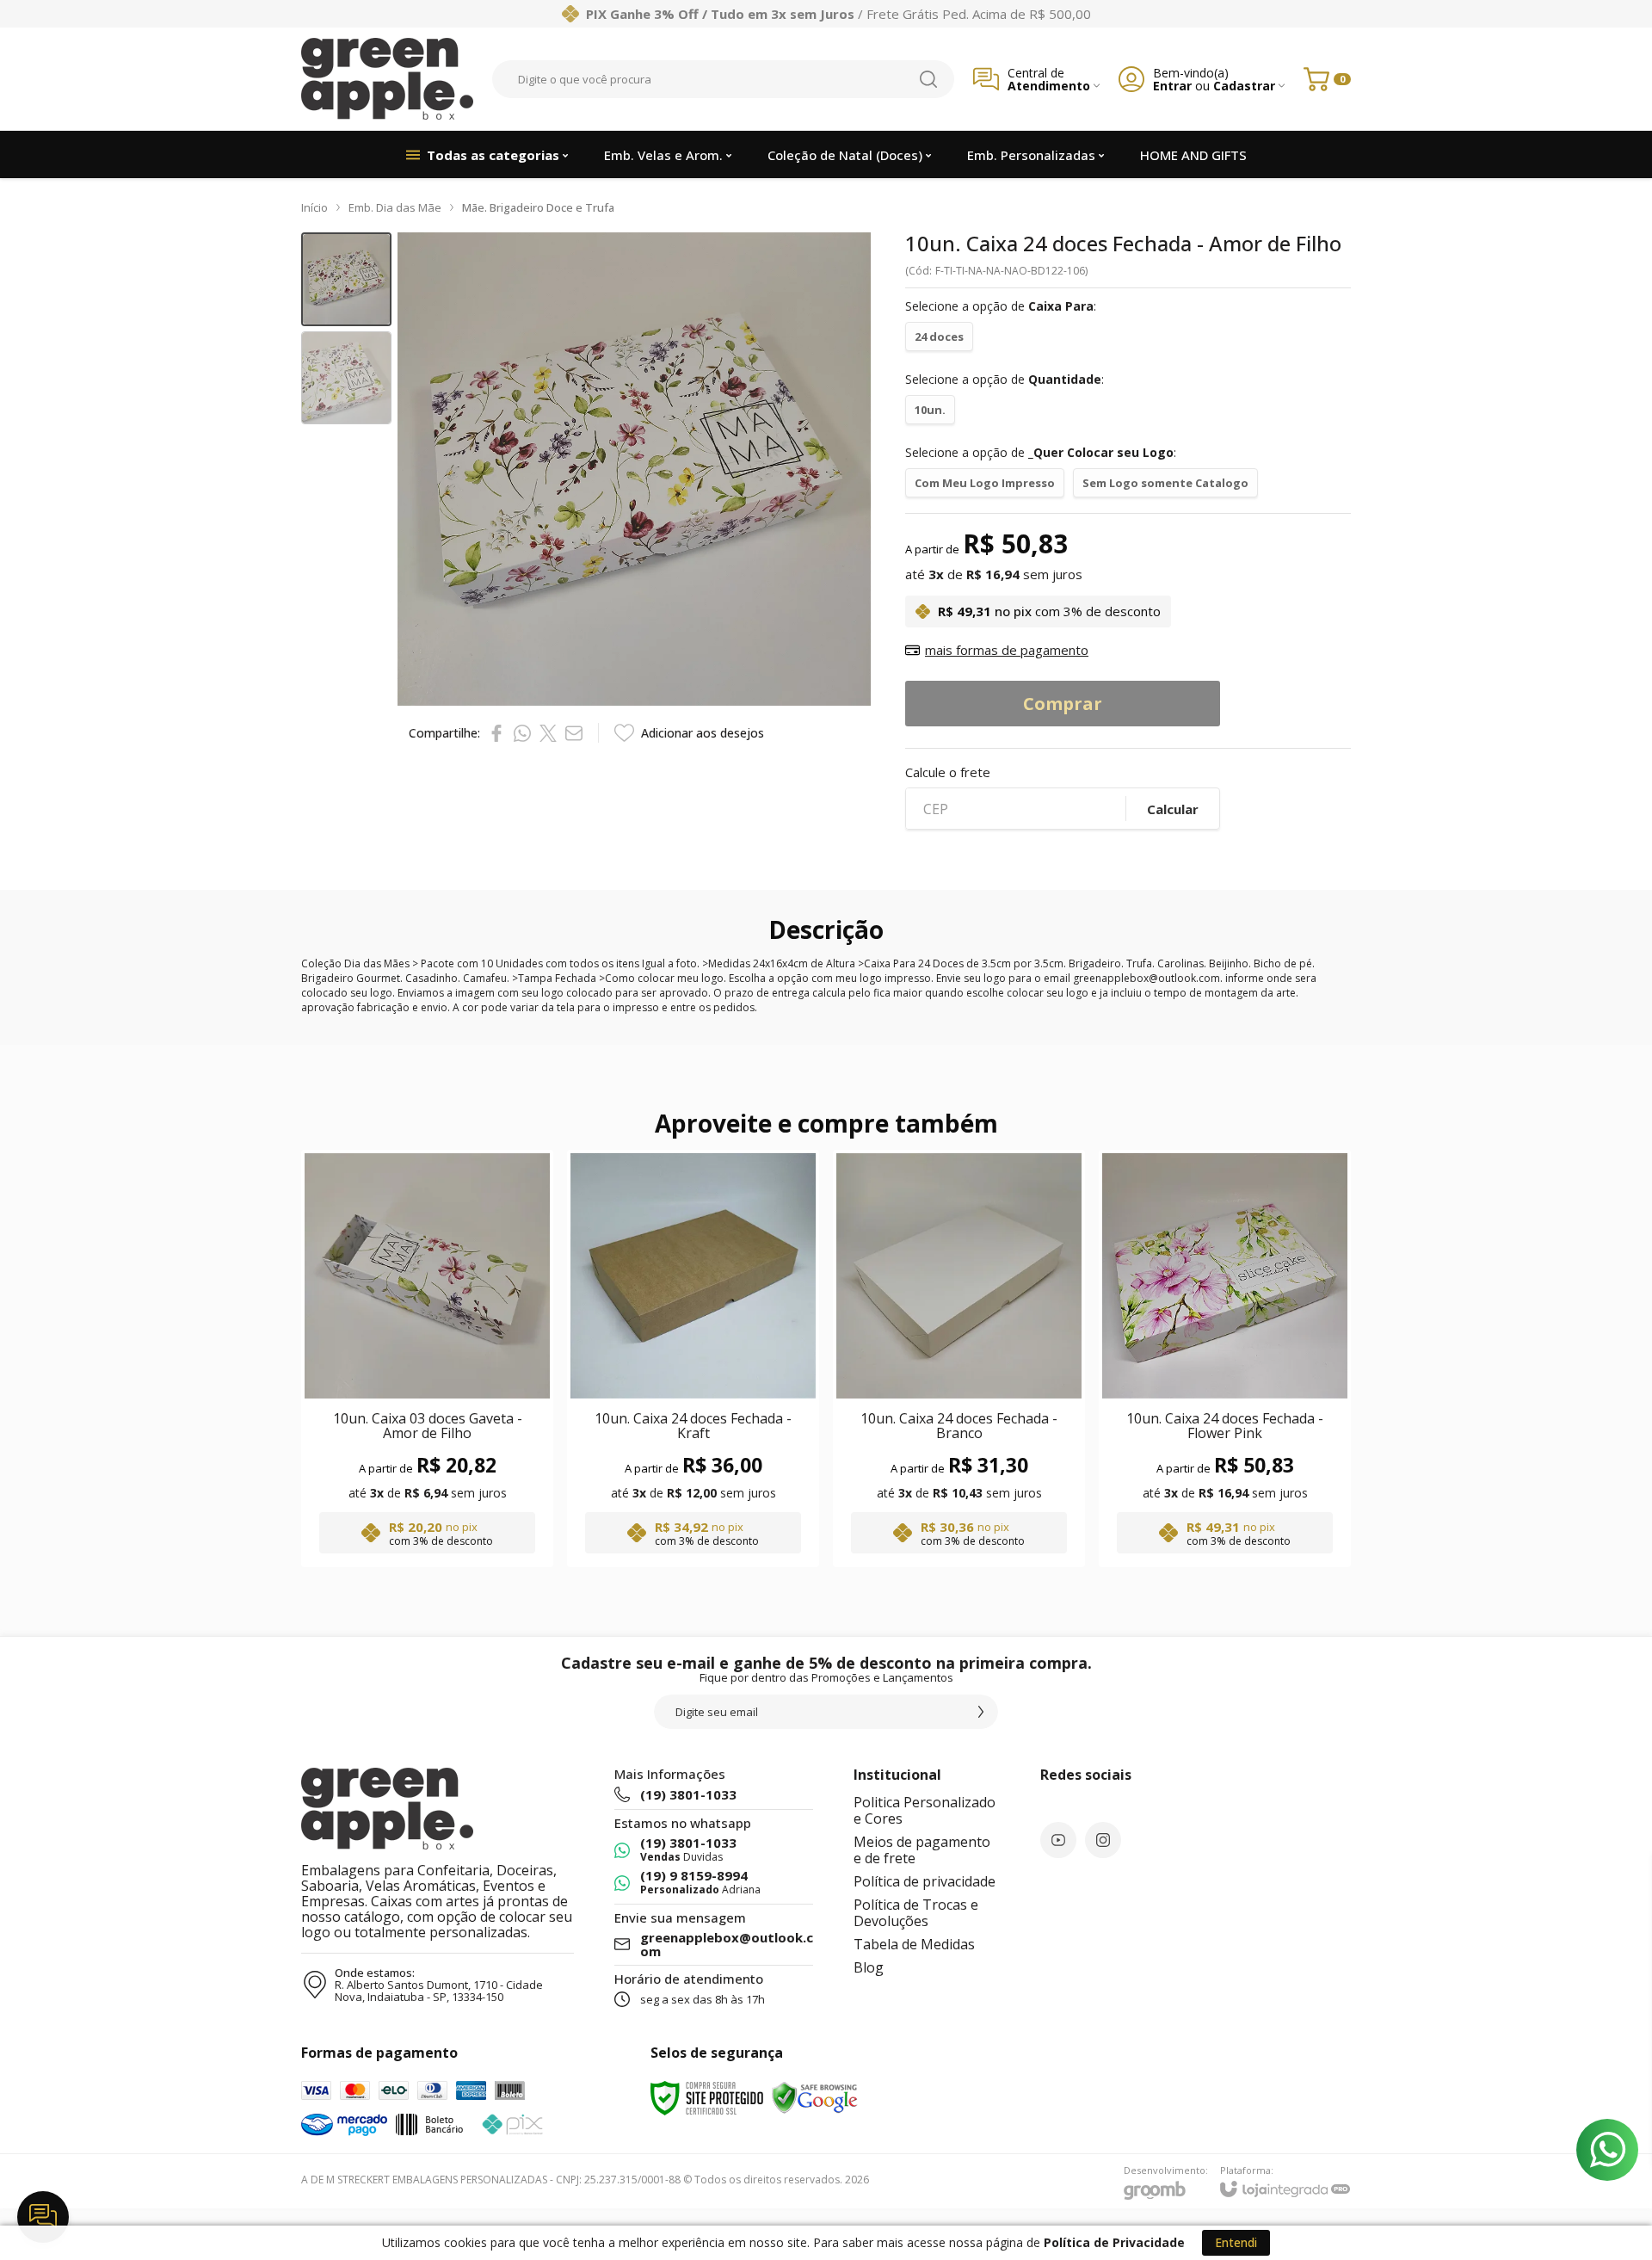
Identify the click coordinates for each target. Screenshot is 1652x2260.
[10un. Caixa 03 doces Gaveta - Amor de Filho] (427, 1358)
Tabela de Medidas (914, 1944)
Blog (869, 1967)
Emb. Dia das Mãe (395, 207)
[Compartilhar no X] (548, 733)
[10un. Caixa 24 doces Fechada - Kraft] (693, 1358)
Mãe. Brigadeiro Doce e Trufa (538, 207)
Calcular (1173, 809)
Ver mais (427, 1456)
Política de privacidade (925, 1881)
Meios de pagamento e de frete (922, 1850)
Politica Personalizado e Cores (925, 1810)
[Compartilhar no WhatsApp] (522, 733)
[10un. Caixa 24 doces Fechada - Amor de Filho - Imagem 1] (346, 279)
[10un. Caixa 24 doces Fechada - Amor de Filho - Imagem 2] (346, 378)
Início (314, 207)
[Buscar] (928, 79)
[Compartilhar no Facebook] (496, 733)
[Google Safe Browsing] (815, 2097)
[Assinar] (981, 1712)
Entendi (1236, 2242)
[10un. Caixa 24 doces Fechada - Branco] (959, 1358)
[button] (346, 279)
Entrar (1172, 86)
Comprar (1063, 704)
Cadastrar (1244, 86)
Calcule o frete (948, 772)
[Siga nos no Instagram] (1103, 1840)
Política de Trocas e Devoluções (916, 1913)
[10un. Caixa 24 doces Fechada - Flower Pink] (1225, 1358)
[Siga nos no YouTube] (1058, 1840)
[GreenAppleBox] (387, 79)
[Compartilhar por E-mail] (574, 733)
